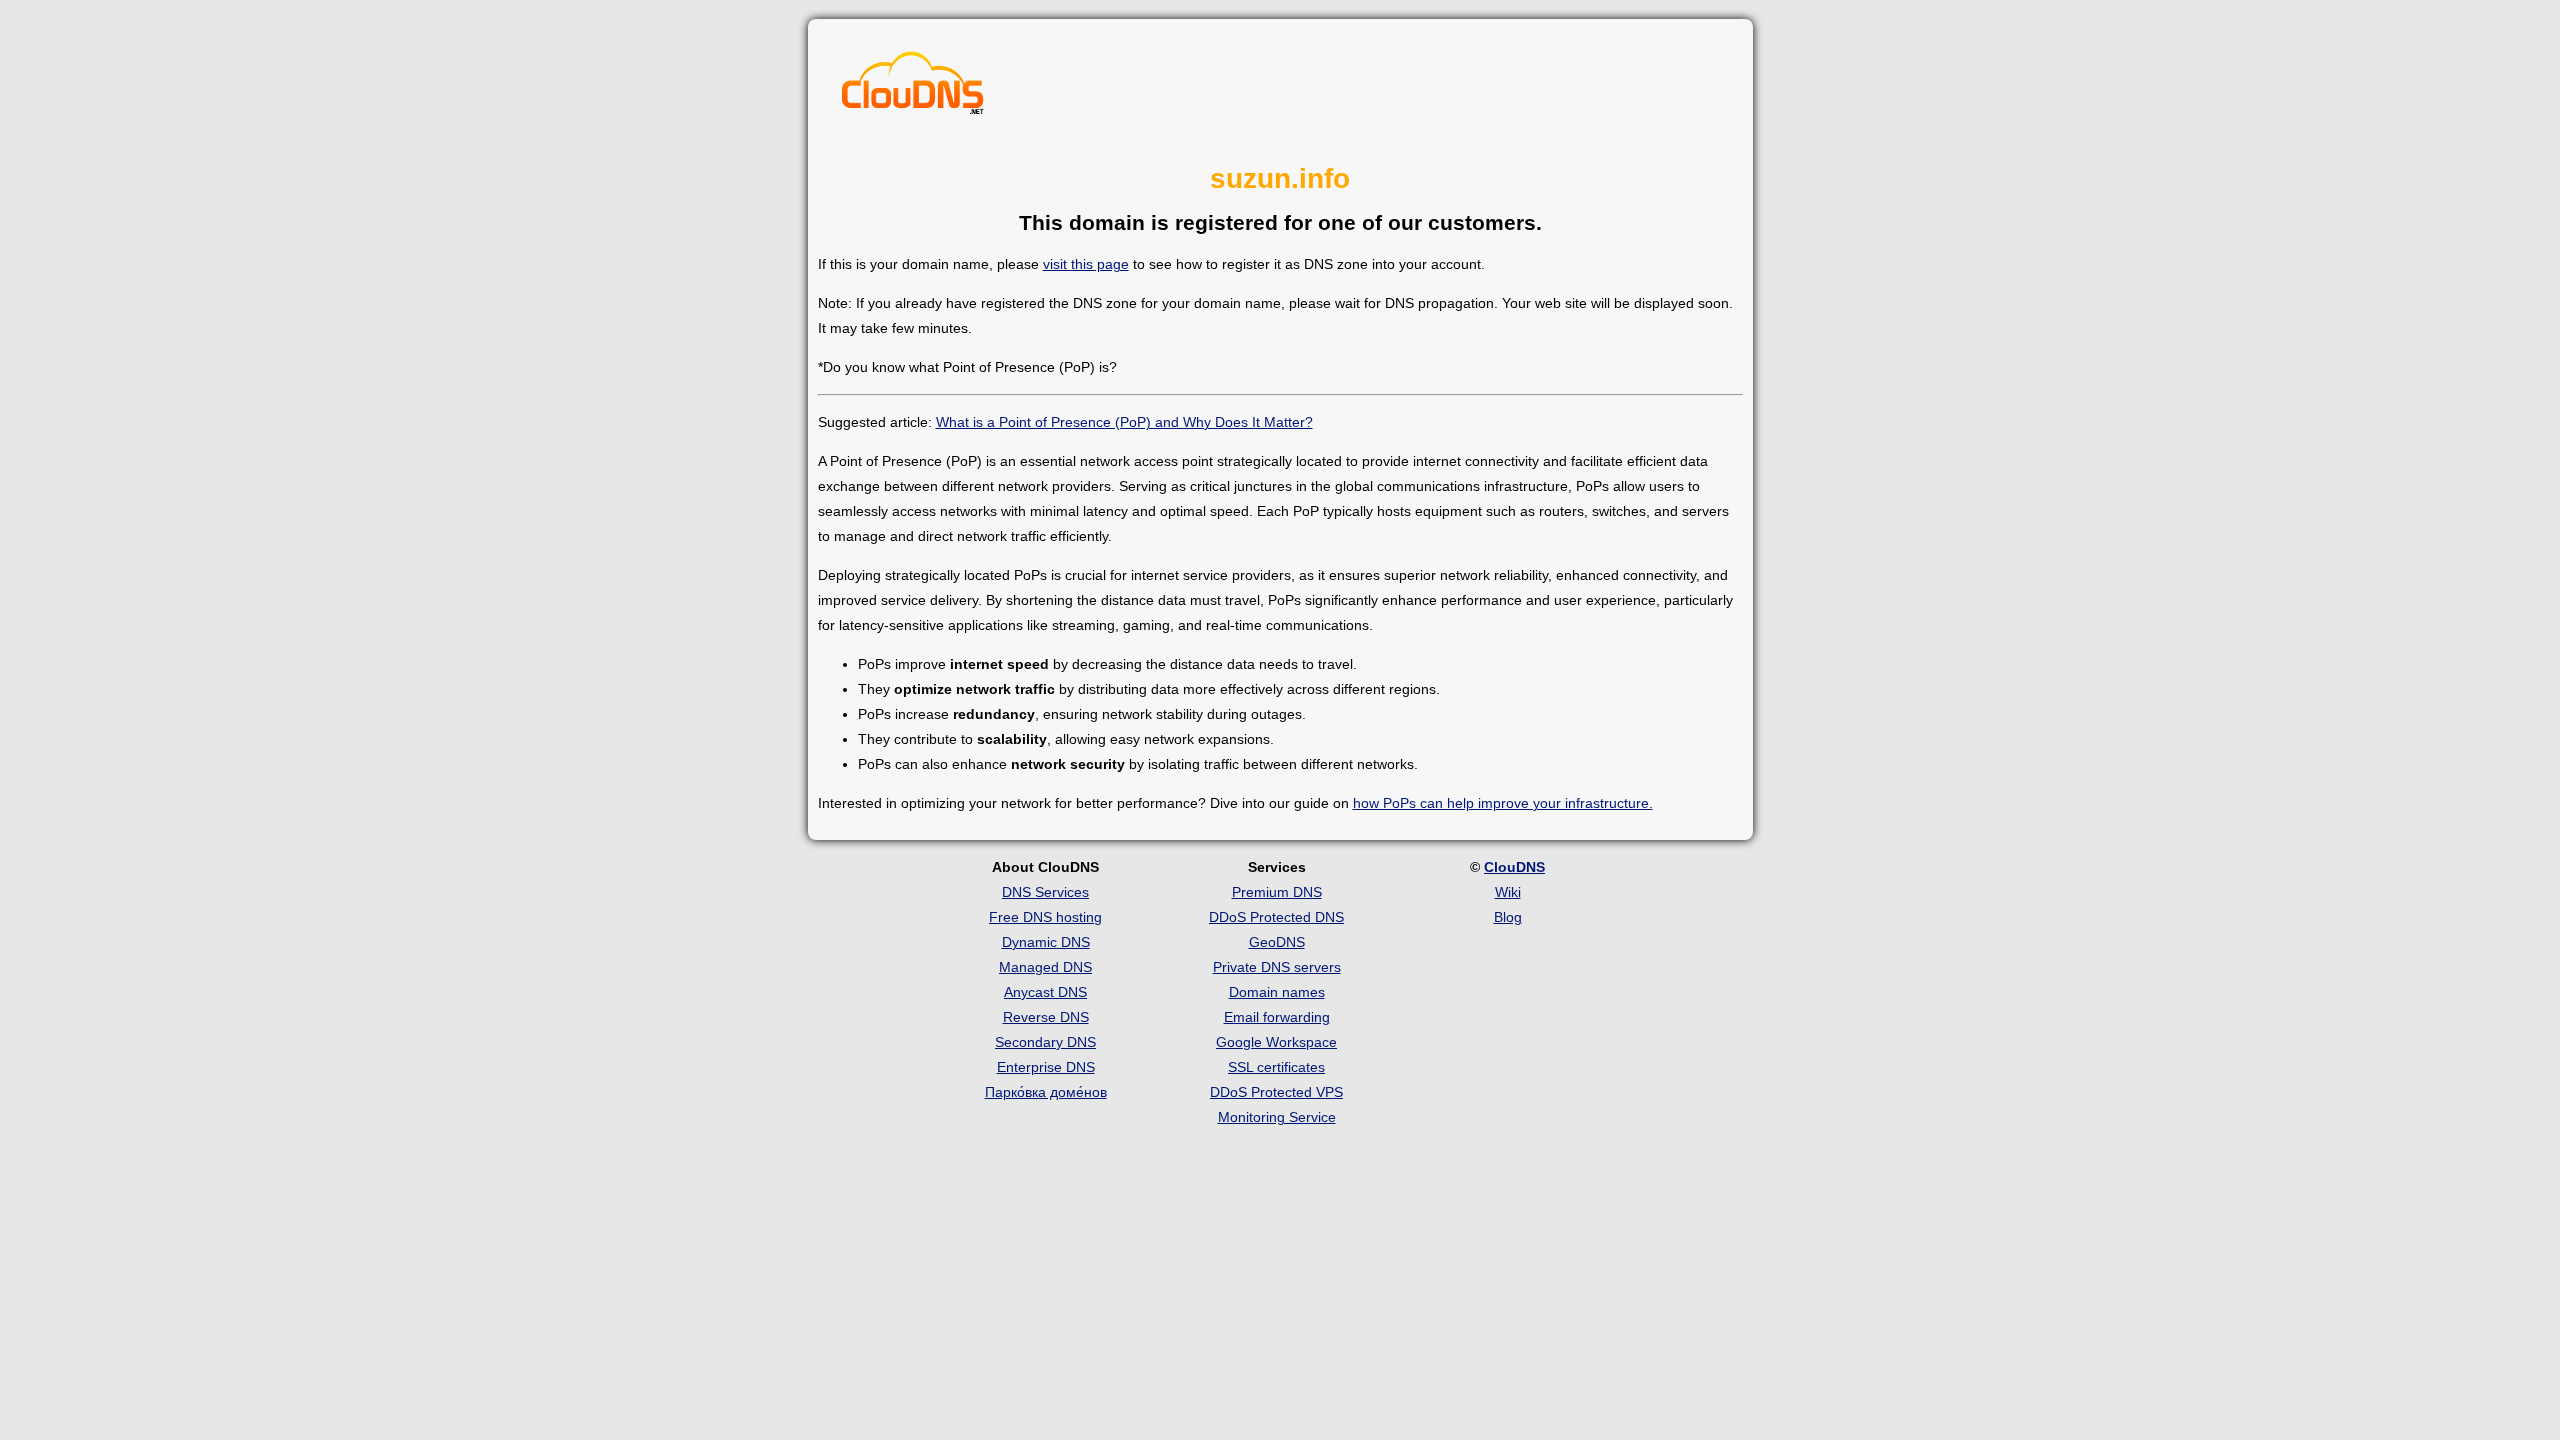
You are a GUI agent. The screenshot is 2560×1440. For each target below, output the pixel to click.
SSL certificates (1276, 1067)
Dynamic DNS (1046, 942)
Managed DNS (1045, 967)
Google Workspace (1276, 1042)
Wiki (1508, 892)
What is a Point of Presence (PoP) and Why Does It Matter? (1124, 422)
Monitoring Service (1277, 1117)
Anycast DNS (1045, 992)
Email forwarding (1277, 1017)
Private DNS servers (1277, 967)
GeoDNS (1277, 942)
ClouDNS (1514, 867)
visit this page (1086, 264)
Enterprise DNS (1046, 1067)
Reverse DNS (1046, 1017)
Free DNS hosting (1045, 917)
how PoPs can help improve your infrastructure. (1503, 803)
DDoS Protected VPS (1276, 1092)
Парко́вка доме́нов (1046, 1092)
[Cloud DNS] (913, 88)
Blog (1508, 917)
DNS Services (1045, 892)
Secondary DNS (1045, 1042)
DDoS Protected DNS (1276, 917)
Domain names (1277, 992)
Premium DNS (1277, 892)
